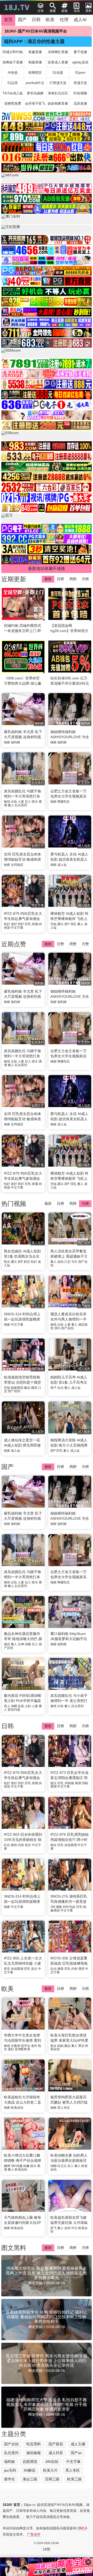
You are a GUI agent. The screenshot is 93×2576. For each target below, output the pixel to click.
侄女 (28, 1845)
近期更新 (14, 579)
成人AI (80, 20)
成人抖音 (56, 2453)
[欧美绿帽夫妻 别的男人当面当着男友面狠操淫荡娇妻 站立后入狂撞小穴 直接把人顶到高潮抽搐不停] (70, 2134)
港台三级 (30, 2479)
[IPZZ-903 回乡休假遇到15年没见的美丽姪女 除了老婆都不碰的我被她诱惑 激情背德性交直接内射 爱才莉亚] (23, 1813)
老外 (34, 2046)
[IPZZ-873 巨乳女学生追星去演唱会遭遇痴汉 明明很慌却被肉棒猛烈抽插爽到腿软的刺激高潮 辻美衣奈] (70, 1751)
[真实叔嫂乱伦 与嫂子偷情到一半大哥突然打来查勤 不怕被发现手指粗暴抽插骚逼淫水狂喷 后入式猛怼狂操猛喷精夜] (23, 1551)
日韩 (36, 20)
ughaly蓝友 (80, 62)
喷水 (35, 802)
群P (67, 924)
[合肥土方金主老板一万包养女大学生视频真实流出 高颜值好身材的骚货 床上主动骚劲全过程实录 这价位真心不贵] (70, 1551)
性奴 (72, 1907)
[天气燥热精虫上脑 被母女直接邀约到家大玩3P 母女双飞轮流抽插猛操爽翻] (23, 2196)
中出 (74, 2228)
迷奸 (14, 924)
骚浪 (34, 1388)
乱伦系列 (21, 805)
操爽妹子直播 (13, 62)
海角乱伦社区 (58, 93)
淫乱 (73, 924)
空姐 (53, 924)
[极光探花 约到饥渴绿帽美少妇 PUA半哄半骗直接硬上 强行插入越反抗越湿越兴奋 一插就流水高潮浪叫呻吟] (23, 1674)
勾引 (74, 1262)
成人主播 (78, 2444)
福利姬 (16, 742)
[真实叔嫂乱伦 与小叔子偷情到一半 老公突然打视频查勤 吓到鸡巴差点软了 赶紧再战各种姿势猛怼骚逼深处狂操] (70, 1674)
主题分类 (14, 2434)
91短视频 (80, 93)
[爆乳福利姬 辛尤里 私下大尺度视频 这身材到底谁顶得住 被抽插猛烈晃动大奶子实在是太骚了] (23, 1492)
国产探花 (56, 2444)
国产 (22, 20)
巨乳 (28, 924)
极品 (27, 1388)
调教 (59, 1907)
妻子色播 (80, 52)
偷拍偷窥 (34, 2453)
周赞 (73, 944)
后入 (28, 802)
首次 (34, 1969)
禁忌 (81, 2046)
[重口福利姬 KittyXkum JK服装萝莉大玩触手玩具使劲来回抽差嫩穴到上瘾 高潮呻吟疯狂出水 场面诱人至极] (70, 1613)
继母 (60, 1969)
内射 (21, 1845)
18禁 (47, 2549)
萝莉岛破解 (35, 93)
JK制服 (69, 1783)
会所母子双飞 (35, 103)
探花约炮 (14, 1710)
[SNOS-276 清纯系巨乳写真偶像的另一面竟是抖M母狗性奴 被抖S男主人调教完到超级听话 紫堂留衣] (70, 1875)
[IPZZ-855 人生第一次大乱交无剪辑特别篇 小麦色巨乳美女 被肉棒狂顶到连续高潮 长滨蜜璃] (23, 1937)
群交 (27, 1262)
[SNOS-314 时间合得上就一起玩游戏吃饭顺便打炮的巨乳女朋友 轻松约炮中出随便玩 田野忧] (23, 1875)
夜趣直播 (35, 52)
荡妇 (11, 2049)
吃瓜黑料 (34, 2444)
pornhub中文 (35, 83)
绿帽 (14, 1706)
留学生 (26, 2046)
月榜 (85, 579)
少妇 (28, 1706)
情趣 (19, 2166)
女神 (21, 1644)
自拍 (60, 1262)
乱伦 (60, 1388)
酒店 (7, 1644)
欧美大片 (50, 2470)
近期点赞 (14, 944)
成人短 (62, 865)
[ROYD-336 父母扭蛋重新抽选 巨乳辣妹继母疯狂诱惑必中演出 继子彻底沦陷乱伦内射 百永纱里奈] (70, 1937)
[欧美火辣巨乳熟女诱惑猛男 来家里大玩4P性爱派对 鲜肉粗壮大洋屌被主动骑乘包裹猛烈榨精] (70, 2014)
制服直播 (35, 62)
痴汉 (53, 1783)
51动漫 (58, 73)
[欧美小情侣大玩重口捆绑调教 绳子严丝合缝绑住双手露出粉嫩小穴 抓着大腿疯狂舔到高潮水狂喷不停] (23, 2134)
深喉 (28, 1644)
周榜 (73, 579)
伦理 (64, 20)
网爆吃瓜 (64, 802)
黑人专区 (64, 2108)
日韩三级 (52, 2479)
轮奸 (7, 924)
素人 (11, 805)
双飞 (53, 2228)
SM (53, 1907)
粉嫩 (26, 2166)
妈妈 (60, 2046)
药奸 (21, 924)
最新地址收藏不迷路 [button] (47, 568)
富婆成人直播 (58, 62)
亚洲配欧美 (22, 2049)
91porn (80, 73)
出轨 (14, 802)
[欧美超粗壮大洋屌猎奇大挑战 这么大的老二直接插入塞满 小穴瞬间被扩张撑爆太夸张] (23, 2076)
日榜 (60, 579)
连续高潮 (71, 1845)
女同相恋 (17, 865)
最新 (48, 579)
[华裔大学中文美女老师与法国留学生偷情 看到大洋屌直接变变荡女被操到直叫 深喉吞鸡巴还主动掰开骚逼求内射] (23, 2014)
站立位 (62, 2166)
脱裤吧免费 (13, 103)
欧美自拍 (17, 2108)
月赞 (85, 944)
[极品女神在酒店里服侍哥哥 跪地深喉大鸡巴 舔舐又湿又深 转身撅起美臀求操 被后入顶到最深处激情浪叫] (23, 1613)
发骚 (35, 924)
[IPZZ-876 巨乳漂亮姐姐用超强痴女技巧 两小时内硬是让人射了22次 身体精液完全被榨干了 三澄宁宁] (70, 1813)
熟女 (7, 1262)
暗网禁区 (35, 73)
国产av (76, 2453)
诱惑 (81, 1969)
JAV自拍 (52, 2462)
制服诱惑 (17, 1388)
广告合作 (34, 2534)
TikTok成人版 (13, 93)
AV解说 (30, 2470)
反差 (21, 1706)
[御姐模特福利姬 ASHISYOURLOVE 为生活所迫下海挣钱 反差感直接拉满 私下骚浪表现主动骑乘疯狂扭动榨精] (70, 1492)
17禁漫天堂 (58, 83)
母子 (53, 1388)
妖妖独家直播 (58, 103)
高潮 (78, 1783)
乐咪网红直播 (58, 52)
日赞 (60, 944)
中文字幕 (17, 928)
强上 (7, 1706)
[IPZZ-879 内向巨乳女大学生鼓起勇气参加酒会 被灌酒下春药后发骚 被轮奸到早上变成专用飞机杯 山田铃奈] (23, 1751)
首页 (8, 20)
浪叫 (57, 1328)
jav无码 (10, 2470)
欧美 (50, 20)
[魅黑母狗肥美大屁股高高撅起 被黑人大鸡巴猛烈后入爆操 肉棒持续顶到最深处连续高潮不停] (70, 2076)
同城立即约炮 (13, 52)
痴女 (53, 1845)
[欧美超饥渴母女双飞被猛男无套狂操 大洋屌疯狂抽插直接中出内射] (70, 2196)
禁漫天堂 (80, 83)
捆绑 (7, 2166)
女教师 (16, 2046)
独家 (7, 742)
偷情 (7, 802)
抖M (66, 1907)
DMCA (82, 2528)
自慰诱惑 (30, 2462)
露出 (60, 924)
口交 (67, 1262)
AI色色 (13, 73)
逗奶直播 (80, 103)
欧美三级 (74, 2479)
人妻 (21, 802)
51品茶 (13, 83)
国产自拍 (67, 1328)
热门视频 (14, 1204)
